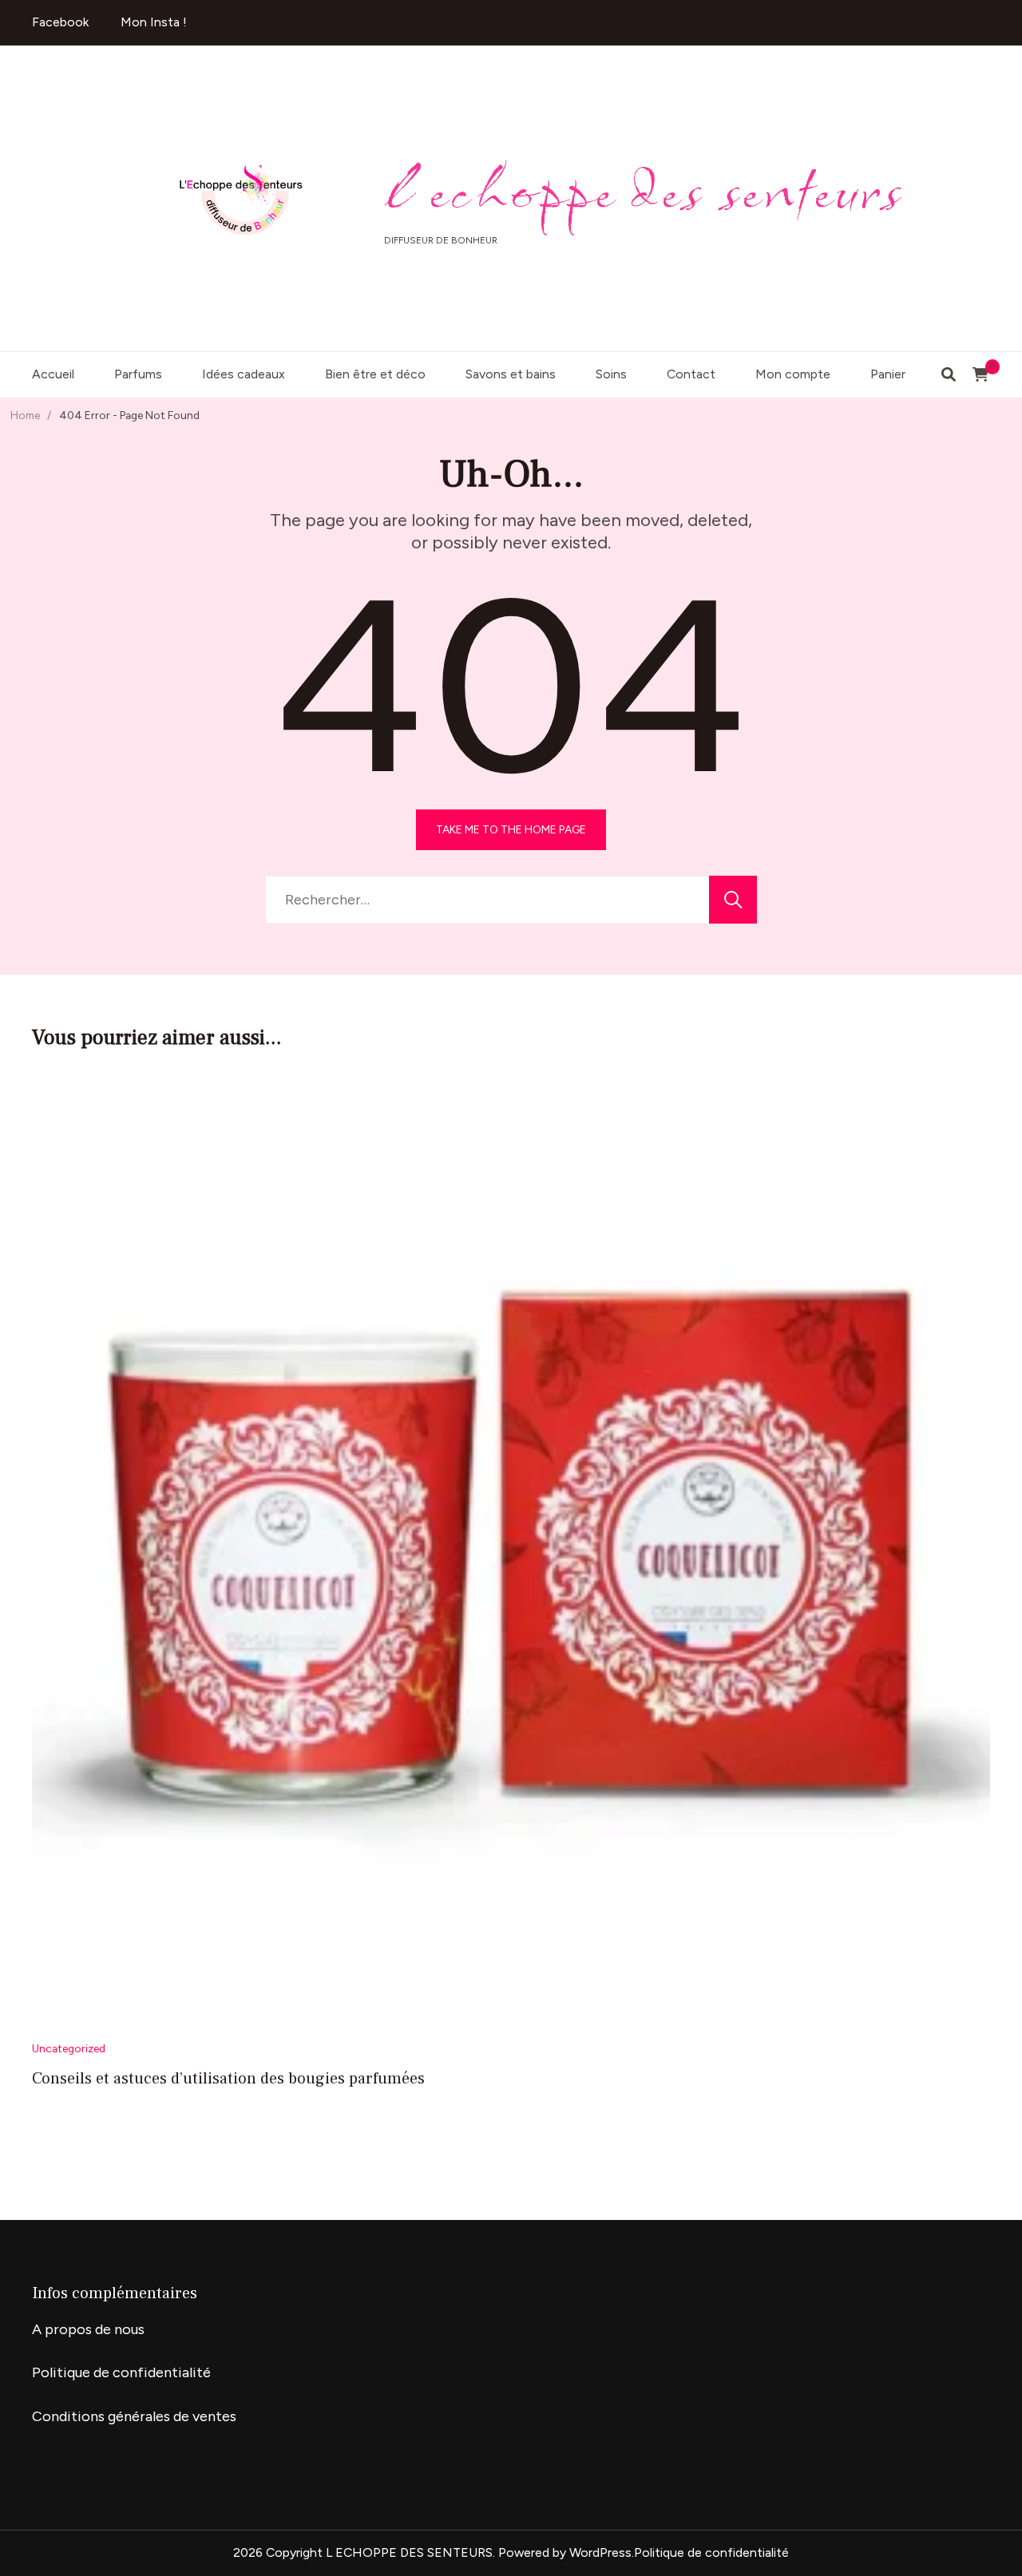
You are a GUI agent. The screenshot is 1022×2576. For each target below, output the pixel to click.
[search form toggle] (949, 375)
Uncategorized (69, 2048)
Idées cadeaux (244, 374)
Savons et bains (511, 374)
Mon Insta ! (154, 22)
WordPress (600, 2552)
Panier (888, 374)
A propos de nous (88, 2329)
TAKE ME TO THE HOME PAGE (511, 829)
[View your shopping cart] (980, 374)
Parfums (138, 374)
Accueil (53, 374)
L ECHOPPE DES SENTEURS (644, 190)
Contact (691, 374)
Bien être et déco (375, 374)
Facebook (60, 22)
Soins (611, 374)
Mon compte (793, 374)
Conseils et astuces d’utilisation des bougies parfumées (228, 2079)
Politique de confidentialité (121, 2372)
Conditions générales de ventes (134, 2416)
